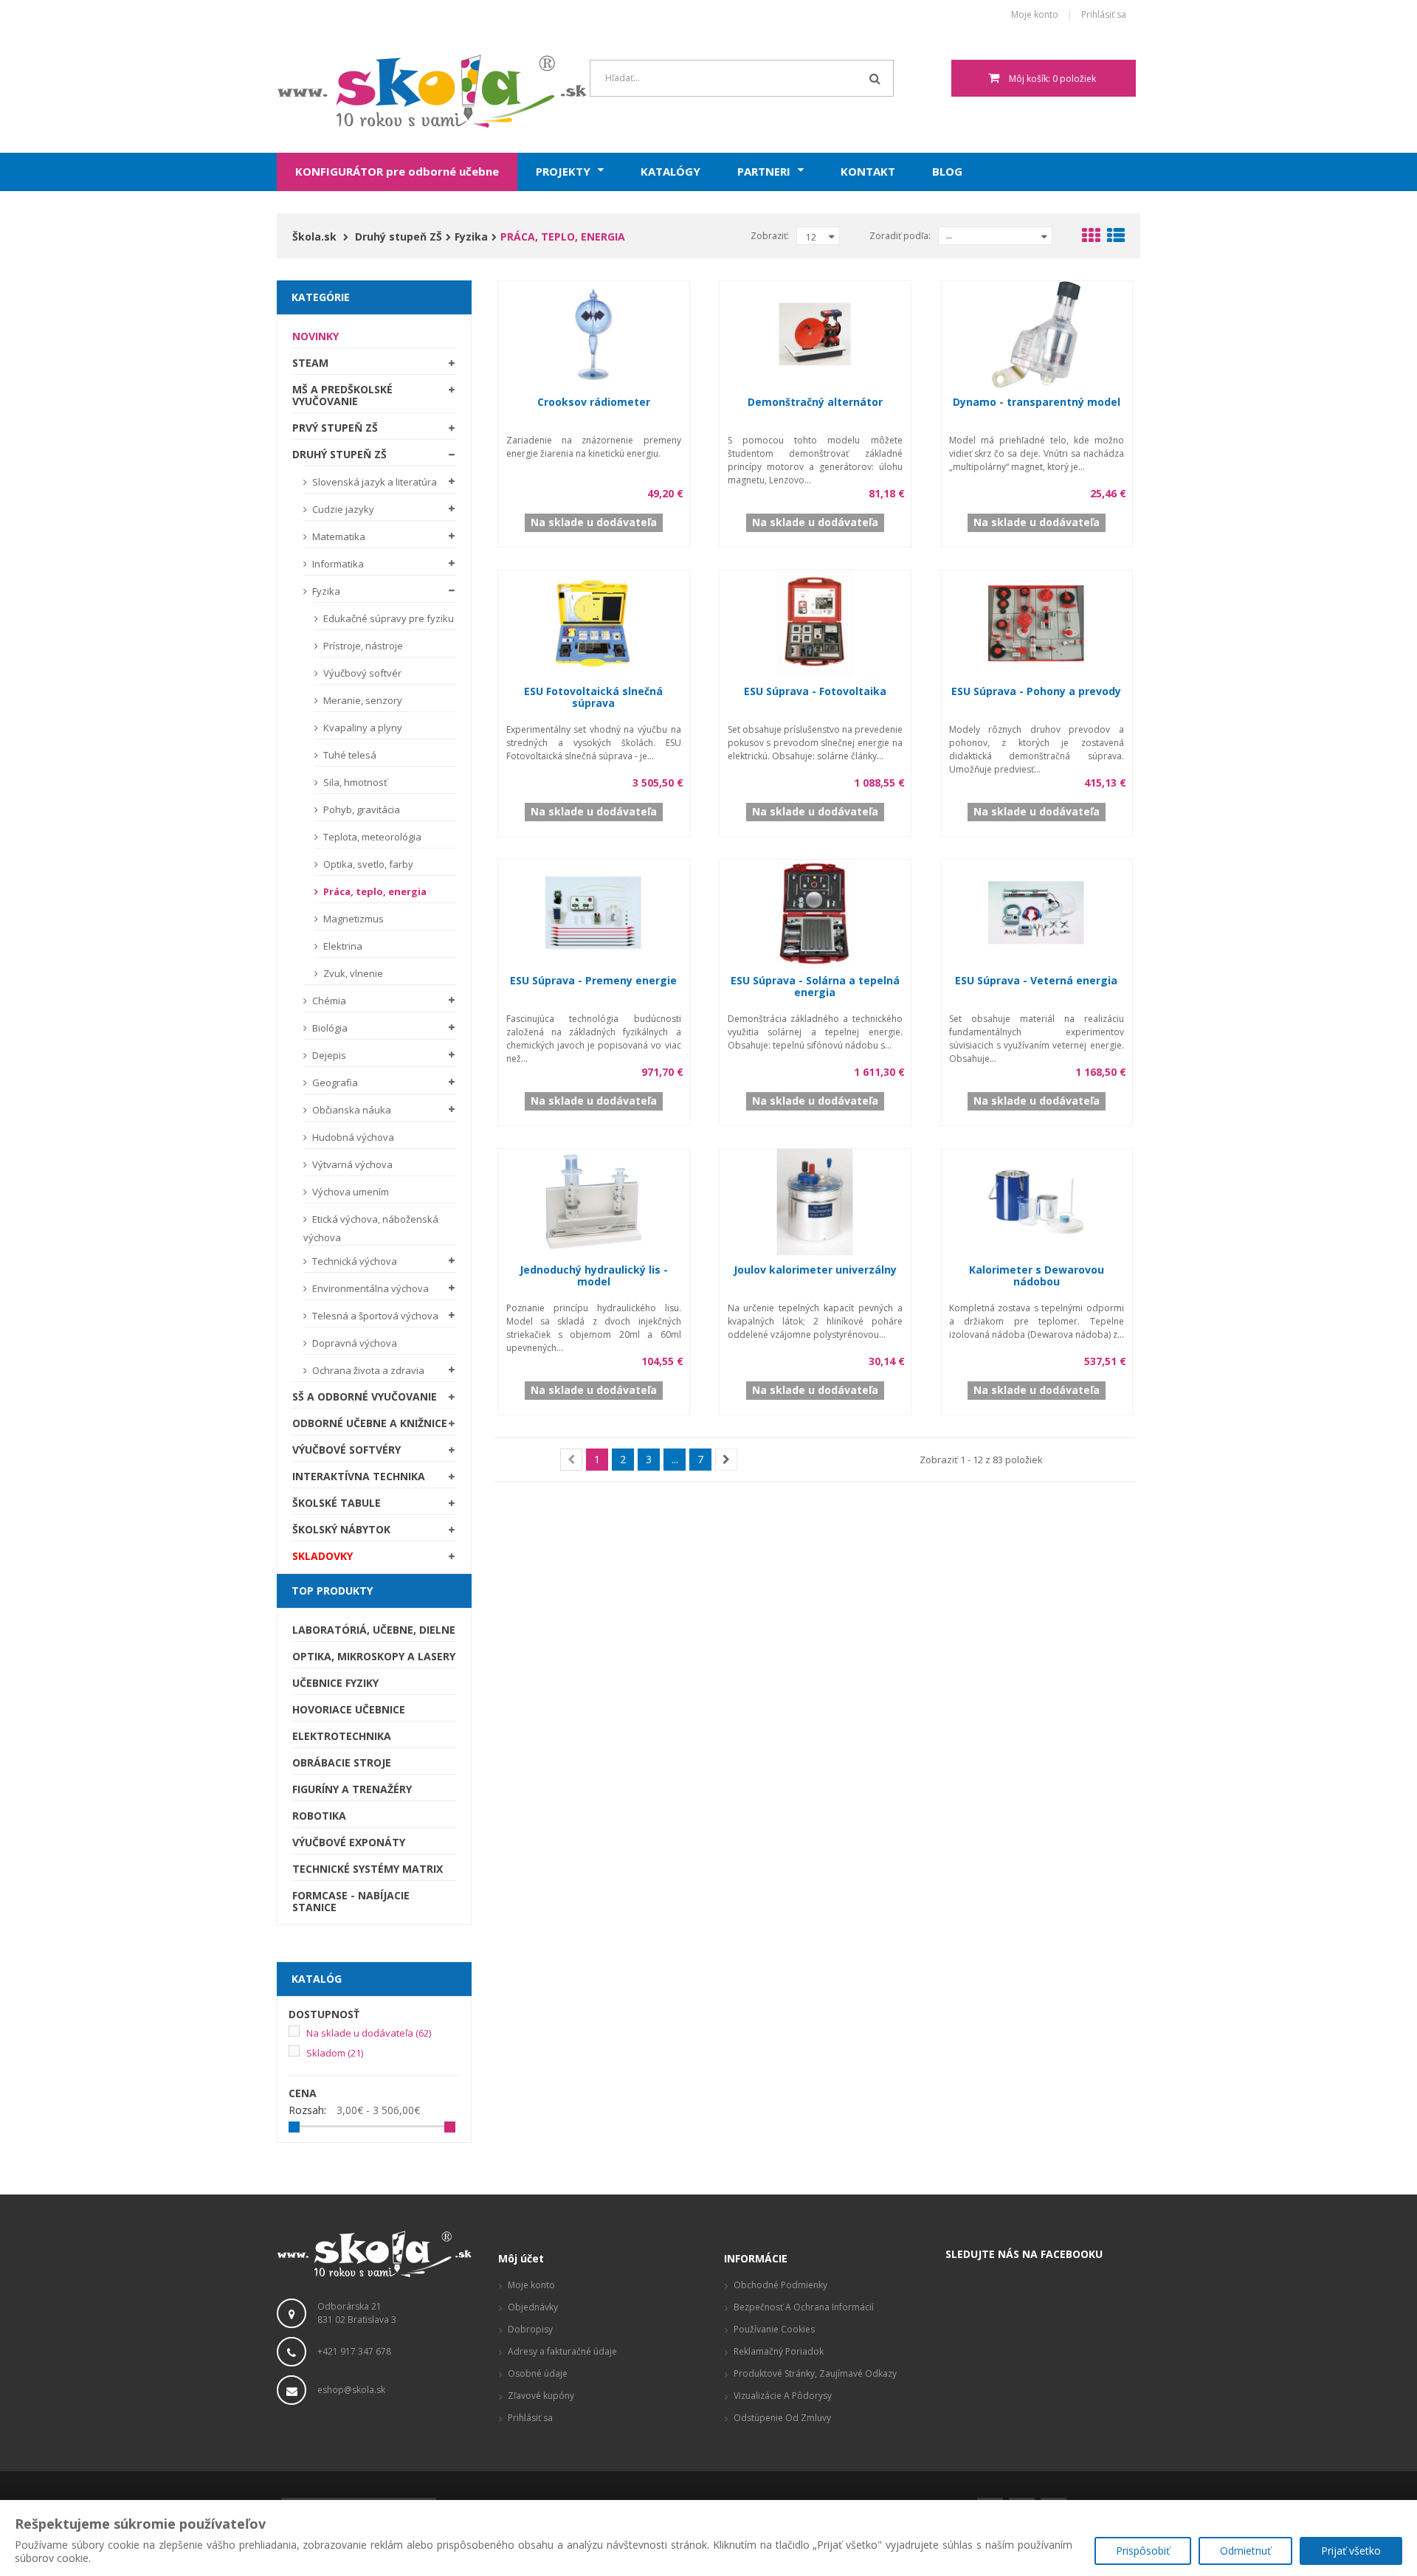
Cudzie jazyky (342, 509)
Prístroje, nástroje (362, 646)
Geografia (334, 1082)
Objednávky (533, 2307)
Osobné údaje (538, 2373)
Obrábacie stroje (342, 1762)
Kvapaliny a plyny (362, 728)
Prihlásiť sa (1104, 15)
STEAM (310, 363)
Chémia (328, 1001)
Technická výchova (354, 1261)
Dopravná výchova (354, 1343)
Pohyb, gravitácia (361, 809)
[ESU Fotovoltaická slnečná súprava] (593, 622)
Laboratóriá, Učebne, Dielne (374, 1630)
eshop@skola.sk (351, 2390)
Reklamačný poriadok (779, 2351)
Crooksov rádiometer (594, 402)
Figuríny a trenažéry (352, 1789)
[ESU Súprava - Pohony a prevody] (1036, 622)
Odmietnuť (1245, 2551)
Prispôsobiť (1143, 2551)
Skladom (335, 2053)
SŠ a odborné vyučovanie (365, 1396)
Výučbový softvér (361, 673)
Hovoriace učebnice (349, 1709)
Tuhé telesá (349, 755)
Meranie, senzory (362, 700)
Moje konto (1035, 15)
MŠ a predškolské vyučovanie (342, 395)
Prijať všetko (1351, 2551)
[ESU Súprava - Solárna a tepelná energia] (815, 911)
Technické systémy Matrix (368, 1869)
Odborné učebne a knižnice (370, 1423)
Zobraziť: (770, 236)
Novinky (316, 336)
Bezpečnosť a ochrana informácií (804, 2307)
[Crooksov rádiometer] (593, 332)
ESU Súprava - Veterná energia (1036, 980)
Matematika (338, 536)
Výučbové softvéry (347, 1450)
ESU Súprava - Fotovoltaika (815, 691)
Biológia (329, 1028)
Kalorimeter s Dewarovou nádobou (1037, 1275)
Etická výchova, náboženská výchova (371, 1228)
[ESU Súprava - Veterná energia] (1036, 911)
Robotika (319, 1816)
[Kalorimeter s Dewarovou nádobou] (1036, 1200)
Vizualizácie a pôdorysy (783, 2396)
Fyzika (325, 591)
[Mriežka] (1091, 238)
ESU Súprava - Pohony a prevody (1036, 691)
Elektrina (342, 946)
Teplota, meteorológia (371, 837)
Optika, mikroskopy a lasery (374, 1656)
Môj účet (521, 2258)
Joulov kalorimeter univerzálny (815, 1270)
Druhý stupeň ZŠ (339, 454)
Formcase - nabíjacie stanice (351, 1901)
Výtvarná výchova (351, 1164)
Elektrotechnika (342, 1736)
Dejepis (328, 1055)
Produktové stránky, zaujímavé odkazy (815, 2373)
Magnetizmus (352, 919)
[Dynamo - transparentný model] (1036, 332)
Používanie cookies (774, 2329)
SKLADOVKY (323, 1556)
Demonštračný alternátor (815, 402)
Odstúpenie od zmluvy (782, 2418)
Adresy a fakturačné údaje (562, 2351)
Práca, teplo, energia (374, 891)
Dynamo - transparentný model (1037, 402)
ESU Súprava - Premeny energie (593, 980)
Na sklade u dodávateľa (369, 2033)
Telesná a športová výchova (374, 1316)
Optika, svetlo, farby (367, 864)
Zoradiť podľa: (900, 236)
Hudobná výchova (352, 1137)
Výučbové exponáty (349, 1842)
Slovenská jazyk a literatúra (373, 482)
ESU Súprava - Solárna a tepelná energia (815, 986)
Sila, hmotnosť (354, 782)
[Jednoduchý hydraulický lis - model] (593, 1200)
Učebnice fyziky (335, 1683)
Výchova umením (349, 1192)
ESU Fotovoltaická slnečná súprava (593, 697)
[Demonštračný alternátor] (815, 332)
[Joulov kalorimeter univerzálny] (815, 1200)
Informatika (337, 564)
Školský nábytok (341, 1529)
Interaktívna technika (359, 1476)
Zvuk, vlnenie (352, 973)
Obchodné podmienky (780, 2285)
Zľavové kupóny (541, 2396)
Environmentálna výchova (369, 1288)
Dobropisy (530, 2329)
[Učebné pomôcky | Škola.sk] (374, 91)
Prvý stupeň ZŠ (335, 428)
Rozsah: (307, 2110)
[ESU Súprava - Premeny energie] (593, 911)
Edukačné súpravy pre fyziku (387, 618)
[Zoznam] (1116, 238)
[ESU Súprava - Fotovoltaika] (815, 622)
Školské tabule (337, 1503)
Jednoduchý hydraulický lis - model (594, 1275)
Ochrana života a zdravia (367, 1370)
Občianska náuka (351, 1110)
